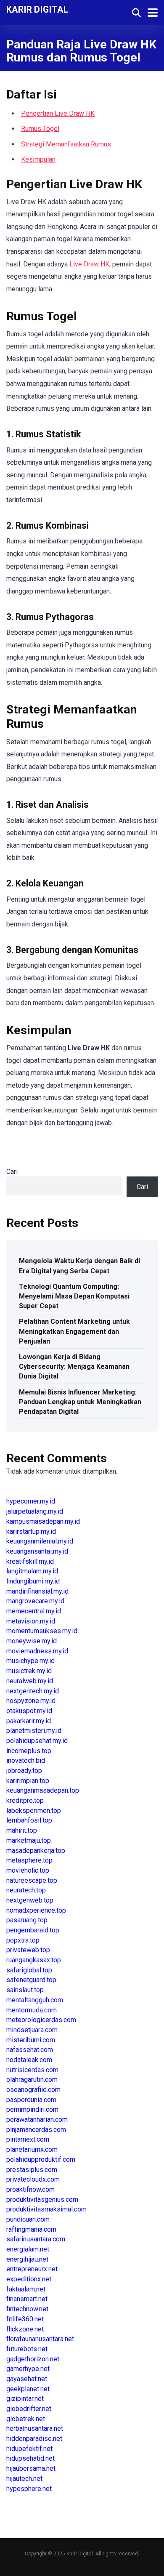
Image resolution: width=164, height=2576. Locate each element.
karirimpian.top (28, 1781)
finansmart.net (27, 2299)
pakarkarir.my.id (29, 1721)
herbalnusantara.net (35, 2428)
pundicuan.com (28, 2219)
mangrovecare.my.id (35, 1601)
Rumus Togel (40, 129)
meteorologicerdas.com (41, 2020)
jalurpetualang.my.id (35, 1511)
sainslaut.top (25, 1990)
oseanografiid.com (33, 2090)
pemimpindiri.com (32, 2109)
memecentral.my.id (34, 1611)
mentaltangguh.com (35, 2000)
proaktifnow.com (30, 2189)
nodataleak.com (29, 2060)
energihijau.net (27, 2259)
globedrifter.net (29, 2409)
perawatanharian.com (37, 2120)
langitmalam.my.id (32, 1571)
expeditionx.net (29, 2279)
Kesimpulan (38, 159)
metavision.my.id (31, 1621)
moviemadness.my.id (37, 1651)
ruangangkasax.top (34, 1960)
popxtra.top (23, 1940)
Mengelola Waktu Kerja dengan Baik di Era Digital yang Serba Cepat (79, 1266)
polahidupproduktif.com (41, 2160)
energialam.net (28, 2249)
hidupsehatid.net (30, 2458)
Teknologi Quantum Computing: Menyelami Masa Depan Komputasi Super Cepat (74, 1296)
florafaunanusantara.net (40, 2339)
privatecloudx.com (33, 2179)
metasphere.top (29, 1860)
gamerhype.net (28, 2369)
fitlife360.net (25, 2319)
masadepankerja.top (36, 1851)
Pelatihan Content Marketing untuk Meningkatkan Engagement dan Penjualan (74, 1331)
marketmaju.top (29, 1840)
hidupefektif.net (29, 2449)
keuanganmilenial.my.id (40, 1541)
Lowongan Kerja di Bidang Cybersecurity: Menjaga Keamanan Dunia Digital (74, 1367)
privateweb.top (28, 1950)
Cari (12, 1172)
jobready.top (24, 1771)
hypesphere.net (29, 2489)
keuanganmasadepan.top (43, 1790)
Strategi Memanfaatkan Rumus (66, 144)
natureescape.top (32, 1880)
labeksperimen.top (34, 1811)
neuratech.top (26, 1890)
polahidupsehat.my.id (37, 1741)
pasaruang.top (27, 1920)
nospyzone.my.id (31, 1701)
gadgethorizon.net (33, 2359)
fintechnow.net (27, 2309)
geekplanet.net (28, 2389)
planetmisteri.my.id (34, 1731)
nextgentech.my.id (33, 1691)
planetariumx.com (32, 2149)
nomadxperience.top (36, 1910)
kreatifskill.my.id (30, 1561)
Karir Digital (37, 9)
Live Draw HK (89, 264)
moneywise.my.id (32, 1641)
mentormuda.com (32, 2010)
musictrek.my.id (29, 1671)
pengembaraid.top (33, 1930)
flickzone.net (25, 2329)
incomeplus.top (29, 1751)
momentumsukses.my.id (42, 1631)
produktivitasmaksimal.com (46, 2209)
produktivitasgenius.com (42, 2199)
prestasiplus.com (32, 2170)
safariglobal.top (29, 1970)
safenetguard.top (31, 1980)
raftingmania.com (31, 2229)
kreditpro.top (25, 1800)
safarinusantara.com (36, 2239)
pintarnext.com (28, 2139)
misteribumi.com (31, 2040)
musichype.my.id (30, 1661)
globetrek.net (26, 2419)
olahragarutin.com (32, 2080)
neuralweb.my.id (30, 1681)
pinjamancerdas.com (36, 2130)
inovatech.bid (26, 1760)
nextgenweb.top (30, 1900)
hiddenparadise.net (34, 2439)
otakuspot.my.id (29, 1711)
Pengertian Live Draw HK (58, 113)
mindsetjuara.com (32, 2030)
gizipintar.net (25, 2399)
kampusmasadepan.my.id (43, 1521)
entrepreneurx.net (32, 2269)
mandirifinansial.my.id (37, 1591)
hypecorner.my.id (31, 1501)
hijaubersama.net (31, 2468)
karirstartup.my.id (31, 1531)
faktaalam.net (26, 2289)
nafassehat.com (30, 2050)
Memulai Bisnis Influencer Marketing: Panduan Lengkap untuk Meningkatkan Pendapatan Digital (80, 1402)
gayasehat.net (27, 2379)
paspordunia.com (31, 2100)
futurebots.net (27, 2349)
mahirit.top (22, 1830)
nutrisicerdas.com (32, 2070)
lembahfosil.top (29, 1820)
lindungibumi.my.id (33, 1581)
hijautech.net (24, 2479)
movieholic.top (28, 1870)
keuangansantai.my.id (37, 1551)
